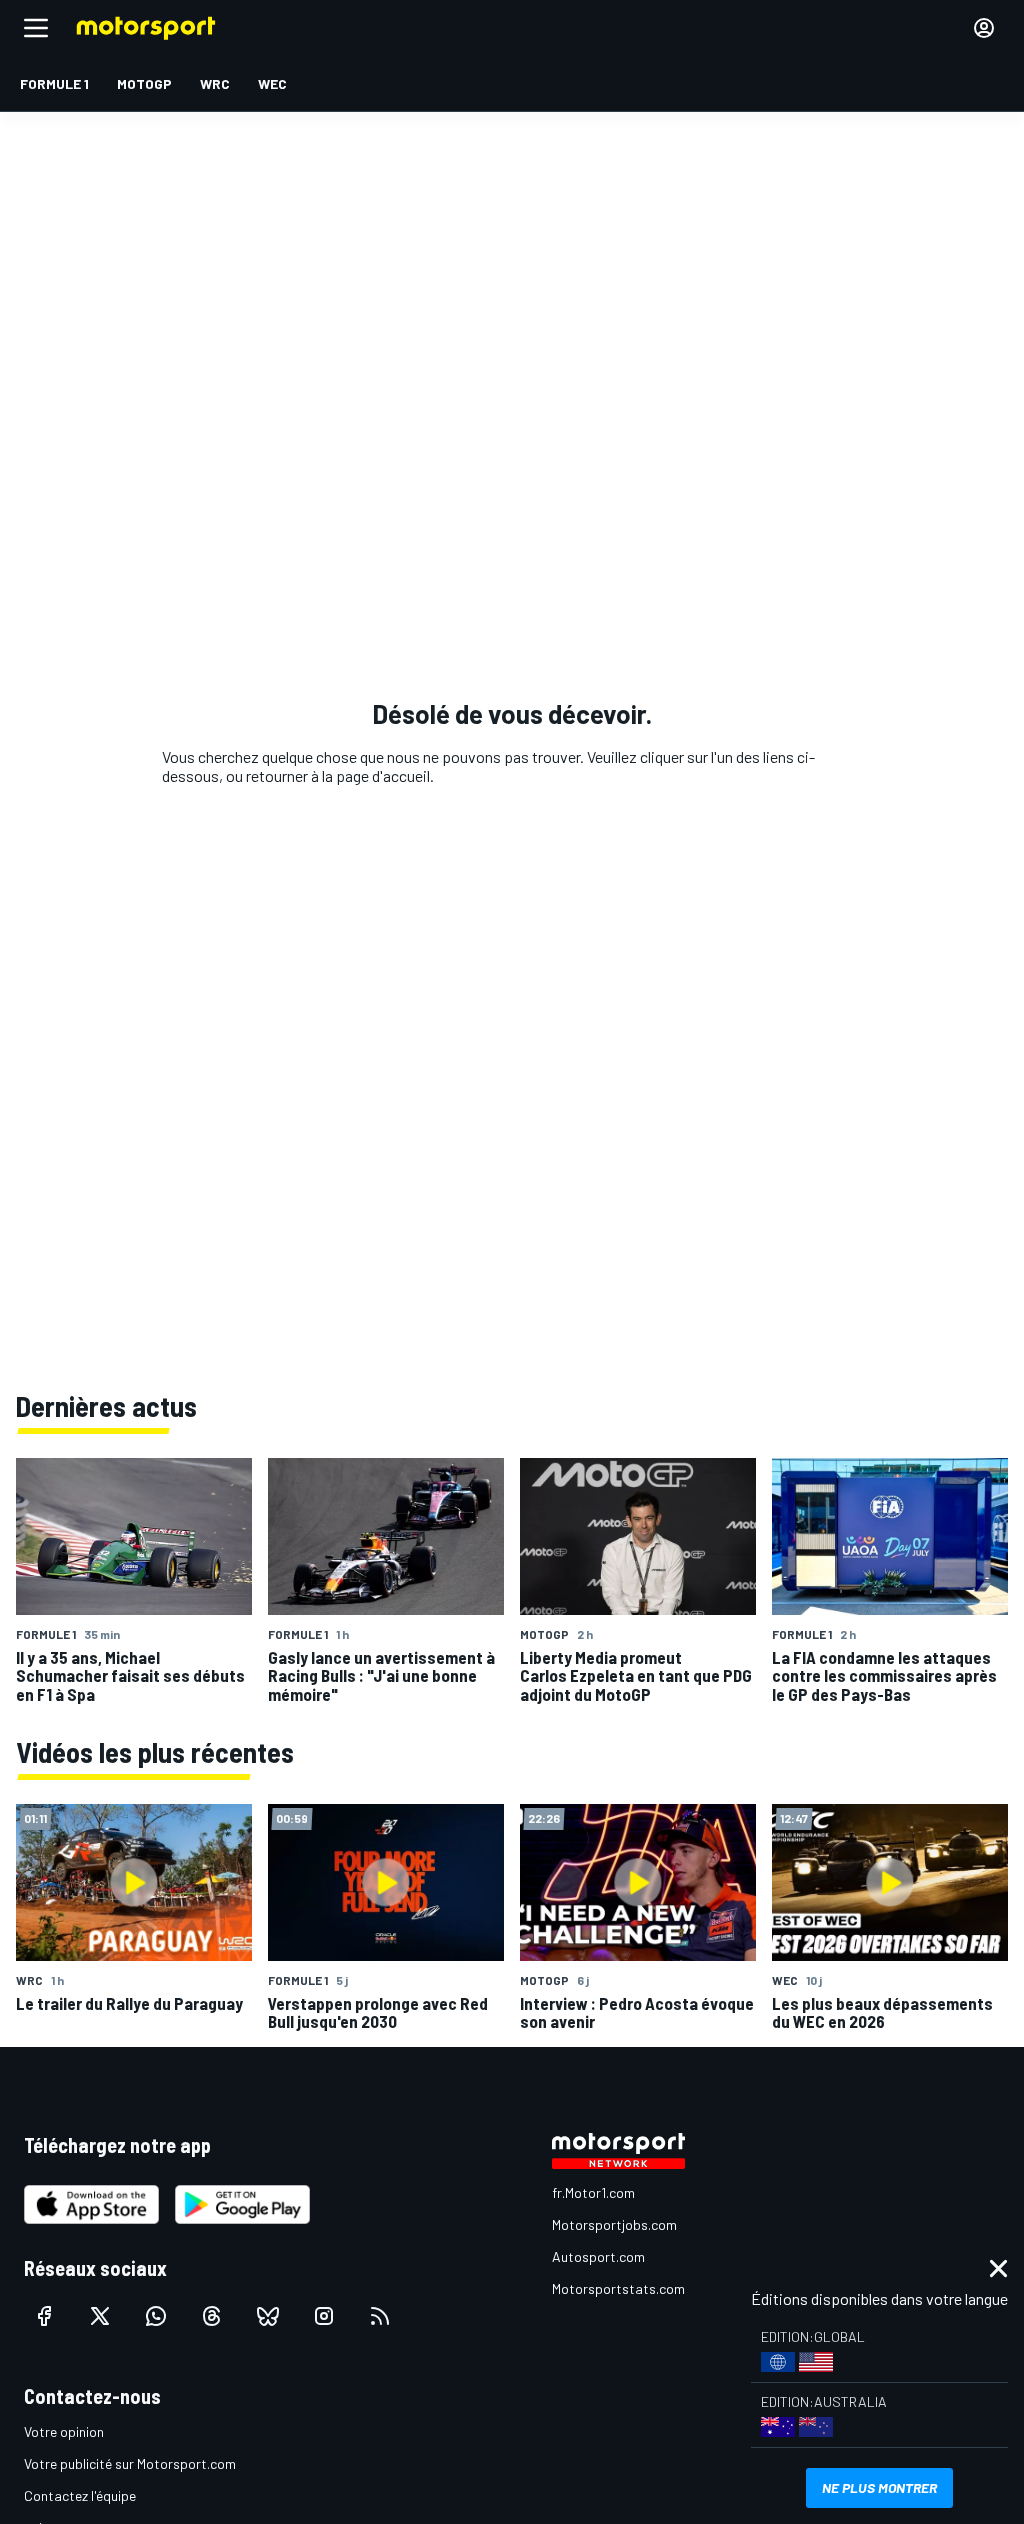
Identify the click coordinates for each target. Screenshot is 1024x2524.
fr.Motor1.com (593, 2192)
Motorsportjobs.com (614, 2224)
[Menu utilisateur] (984, 28)
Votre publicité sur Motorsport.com (130, 2463)
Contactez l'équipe (80, 2495)
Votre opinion (64, 2431)
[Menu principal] (36, 28)
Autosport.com (598, 2256)
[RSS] (380, 2316)
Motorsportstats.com (618, 2288)
